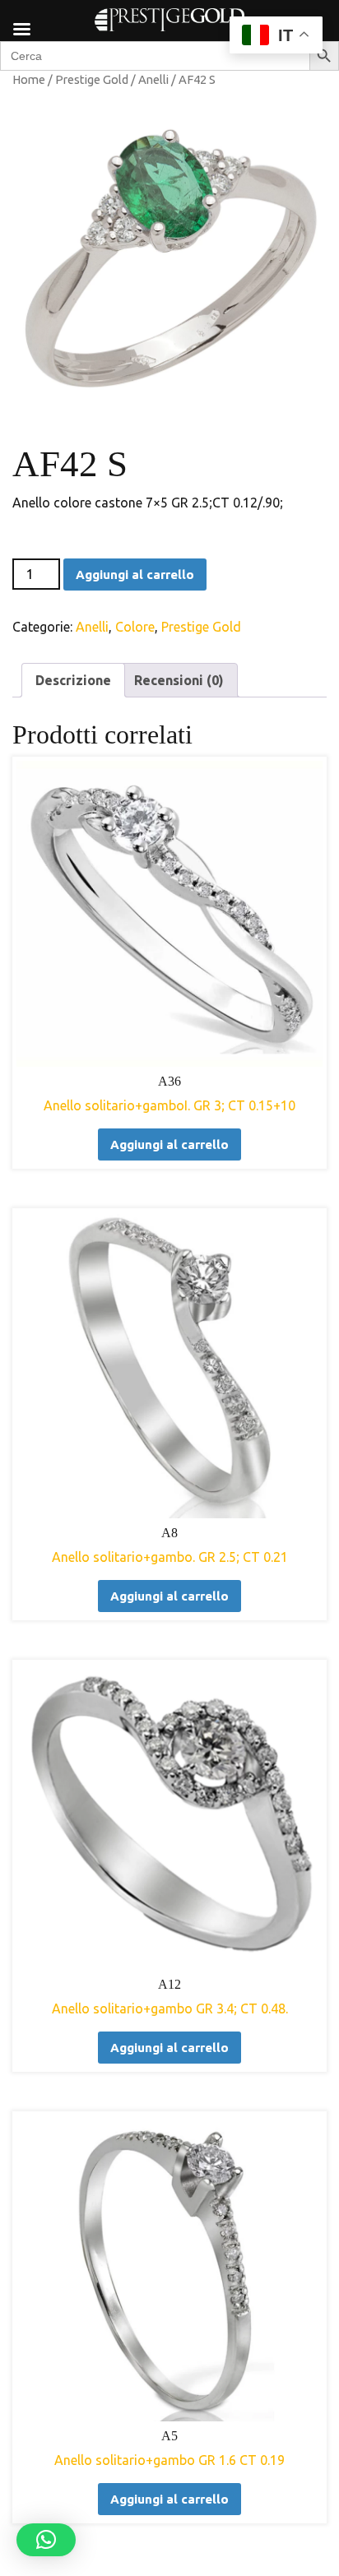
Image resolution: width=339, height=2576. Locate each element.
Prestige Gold (92, 79)
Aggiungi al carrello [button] (169, 1144)
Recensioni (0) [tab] (179, 680)
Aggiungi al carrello (135, 575)
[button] (46, 2540)
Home (29, 79)
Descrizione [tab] (73, 680)
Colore (135, 627)
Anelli (153, 79)
